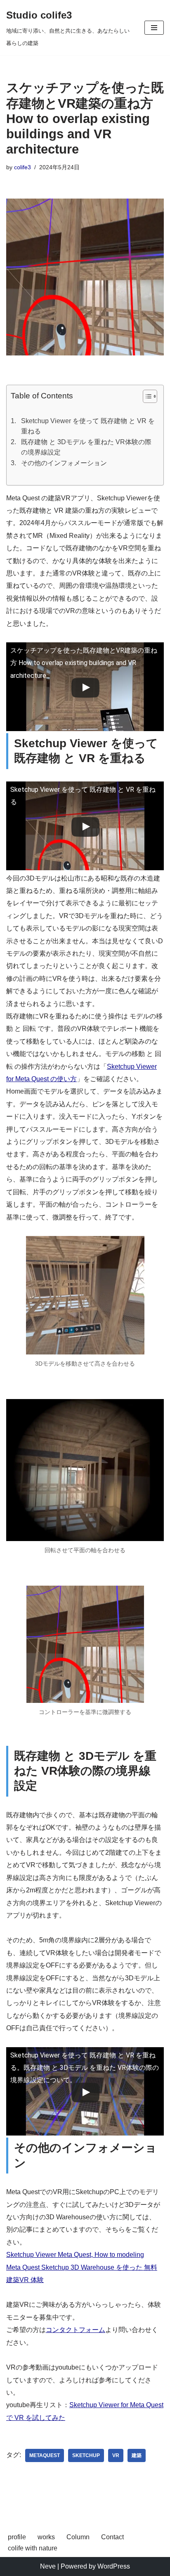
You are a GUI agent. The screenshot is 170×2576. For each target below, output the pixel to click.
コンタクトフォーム (76, 2330)
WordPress (114, 2566)
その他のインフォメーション (64, 463)
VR (116, 2455)
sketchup (86, 2455)
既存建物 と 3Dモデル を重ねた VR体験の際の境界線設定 (86, 447)
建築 (137, 2455)
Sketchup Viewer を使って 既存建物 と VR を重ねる (88, 426)
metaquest (45, 2455)
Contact (112, 2537)
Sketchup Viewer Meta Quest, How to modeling (75, 2255)
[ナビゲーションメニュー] (154, 28)
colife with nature (33, 2548)
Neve (48, 2566)
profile (17, 2537)
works (46, 2537)
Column (78, 2537)
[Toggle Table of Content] (146, 396)
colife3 (22, 167)
